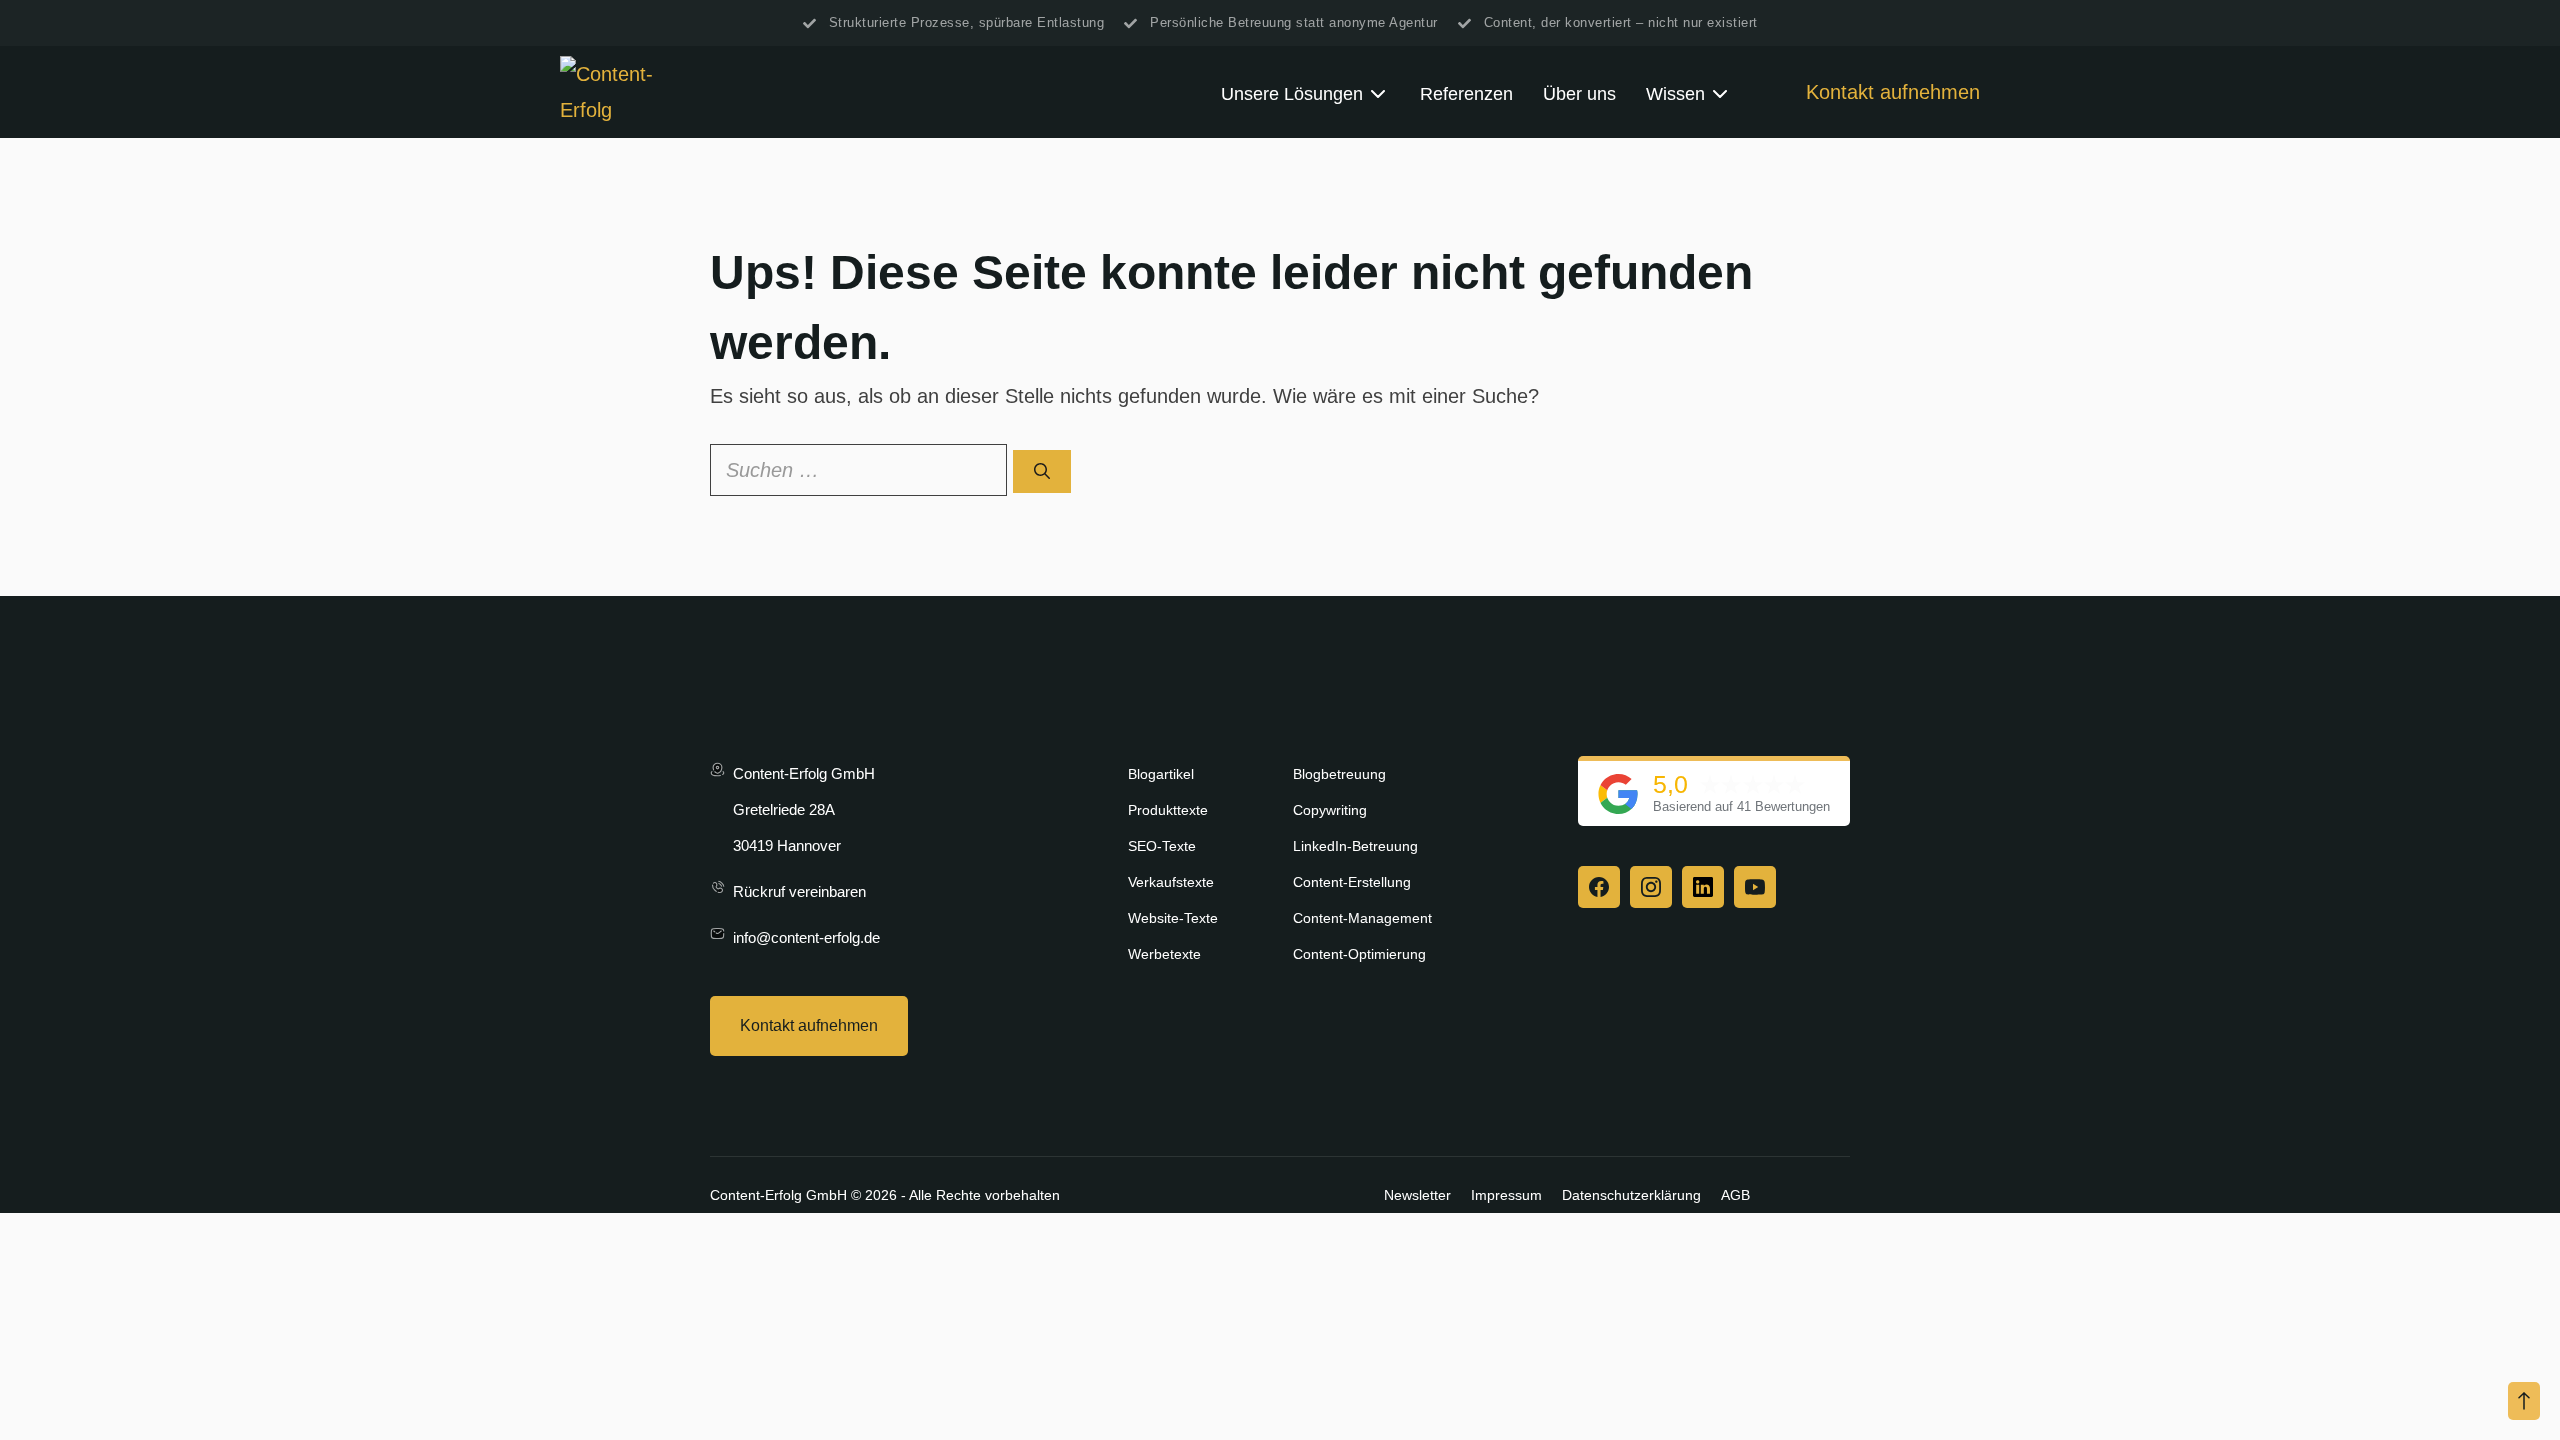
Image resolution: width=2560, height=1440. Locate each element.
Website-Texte (1173, 918)
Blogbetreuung (1339, 774)
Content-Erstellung (1352, 882)
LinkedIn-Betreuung (1355, 846)
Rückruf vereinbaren (799, 891)
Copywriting (1330, 810)
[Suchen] (1042, 471)
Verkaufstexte (1171, 882)
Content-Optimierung (1359, 954)
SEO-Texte (1162, 846)
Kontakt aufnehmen (1893, 92)
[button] (2524, 1401)
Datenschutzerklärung (1631, 1195)
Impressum (1506, 1195)
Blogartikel (1161, 774)
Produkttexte (1168, 810)
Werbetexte (1164, 954)
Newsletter (1417, 1195)
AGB (1735, 1195)
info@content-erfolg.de (806, 937)
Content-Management (1362, 918)
